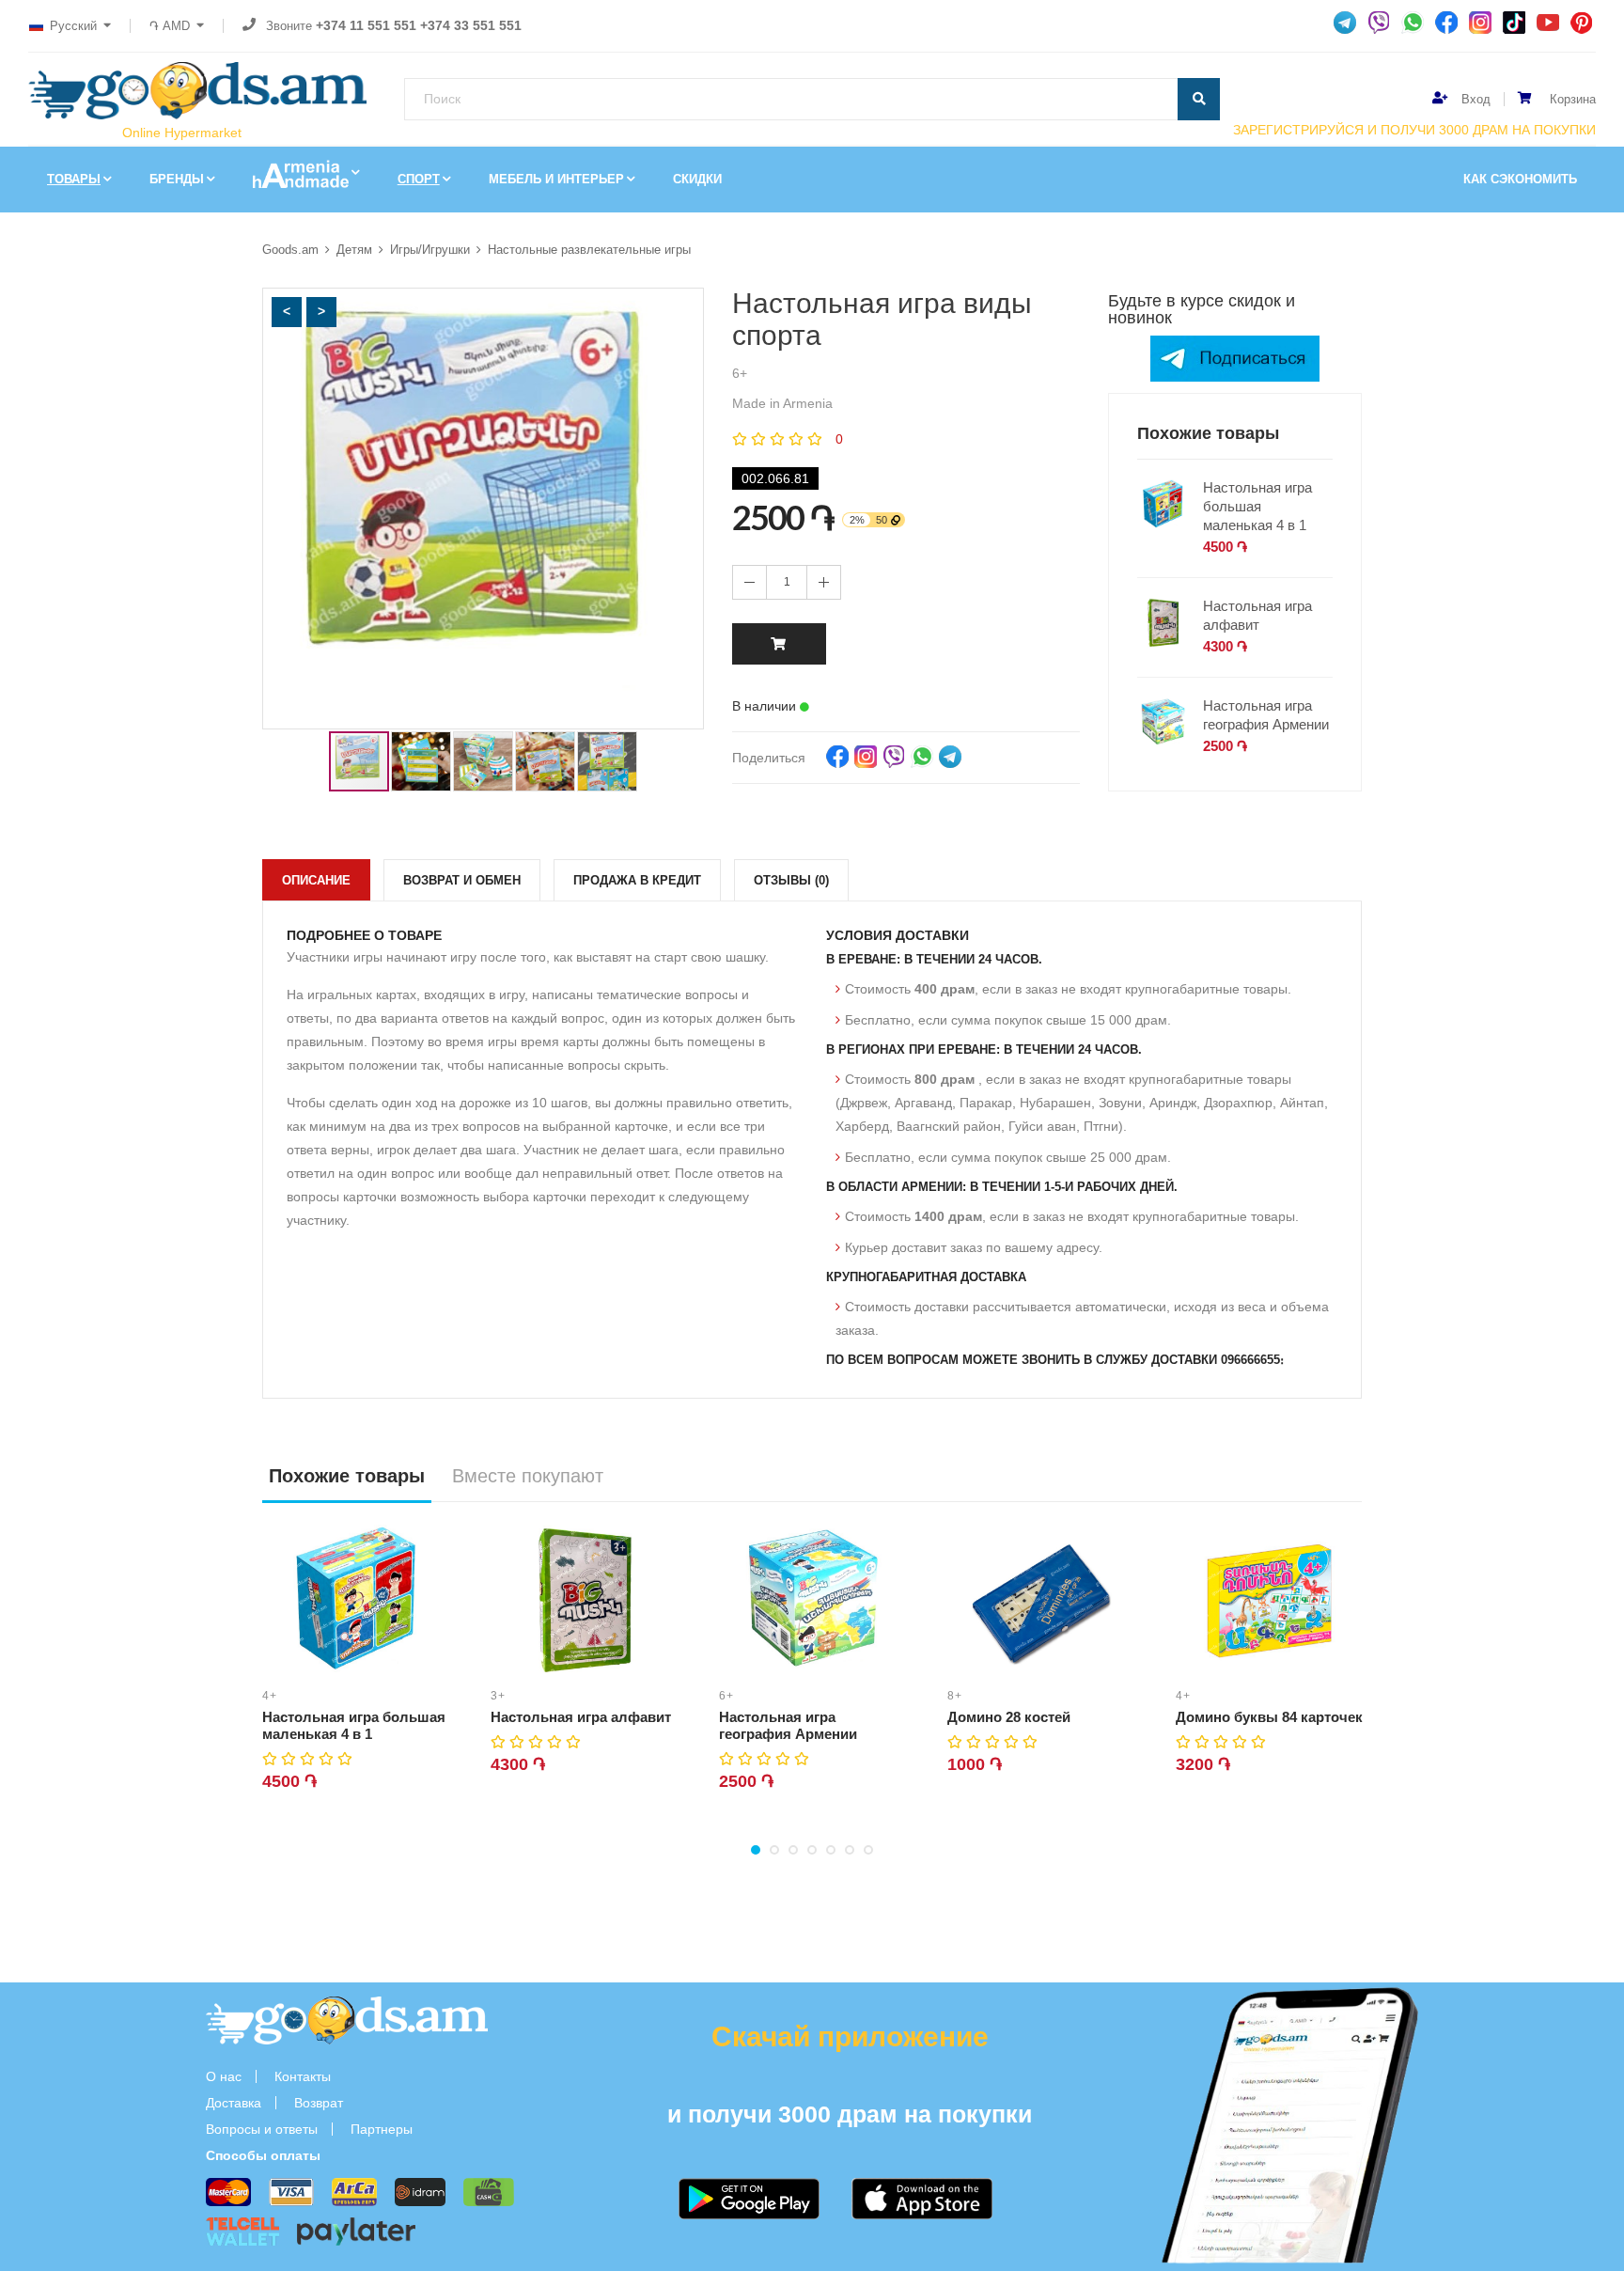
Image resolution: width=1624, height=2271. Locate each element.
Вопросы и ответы (262, 2129)
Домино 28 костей (1009, 1717)
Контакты (303, 2076)
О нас (224, 2076)
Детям (354, 250)
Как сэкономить (1520, 179)
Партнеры (382, 2129)
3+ (498, 1696)
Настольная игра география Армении (1266, 715)
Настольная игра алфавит (1257, 615)
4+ (270, 1696)
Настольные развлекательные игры (589, 250)
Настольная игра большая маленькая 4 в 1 (1257, 506)
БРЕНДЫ (177, 179)
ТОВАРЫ (74, 179)
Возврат (319, 2103)
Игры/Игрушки (430, 250)
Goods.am (290, 250)
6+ (726, 1696)
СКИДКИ (697, 179)
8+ (955, 1696)
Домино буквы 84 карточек (1269, 1717)
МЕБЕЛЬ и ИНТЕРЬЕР (556, 179)
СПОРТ (419, 179)
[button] (287, 312)
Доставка (234, 2103)
